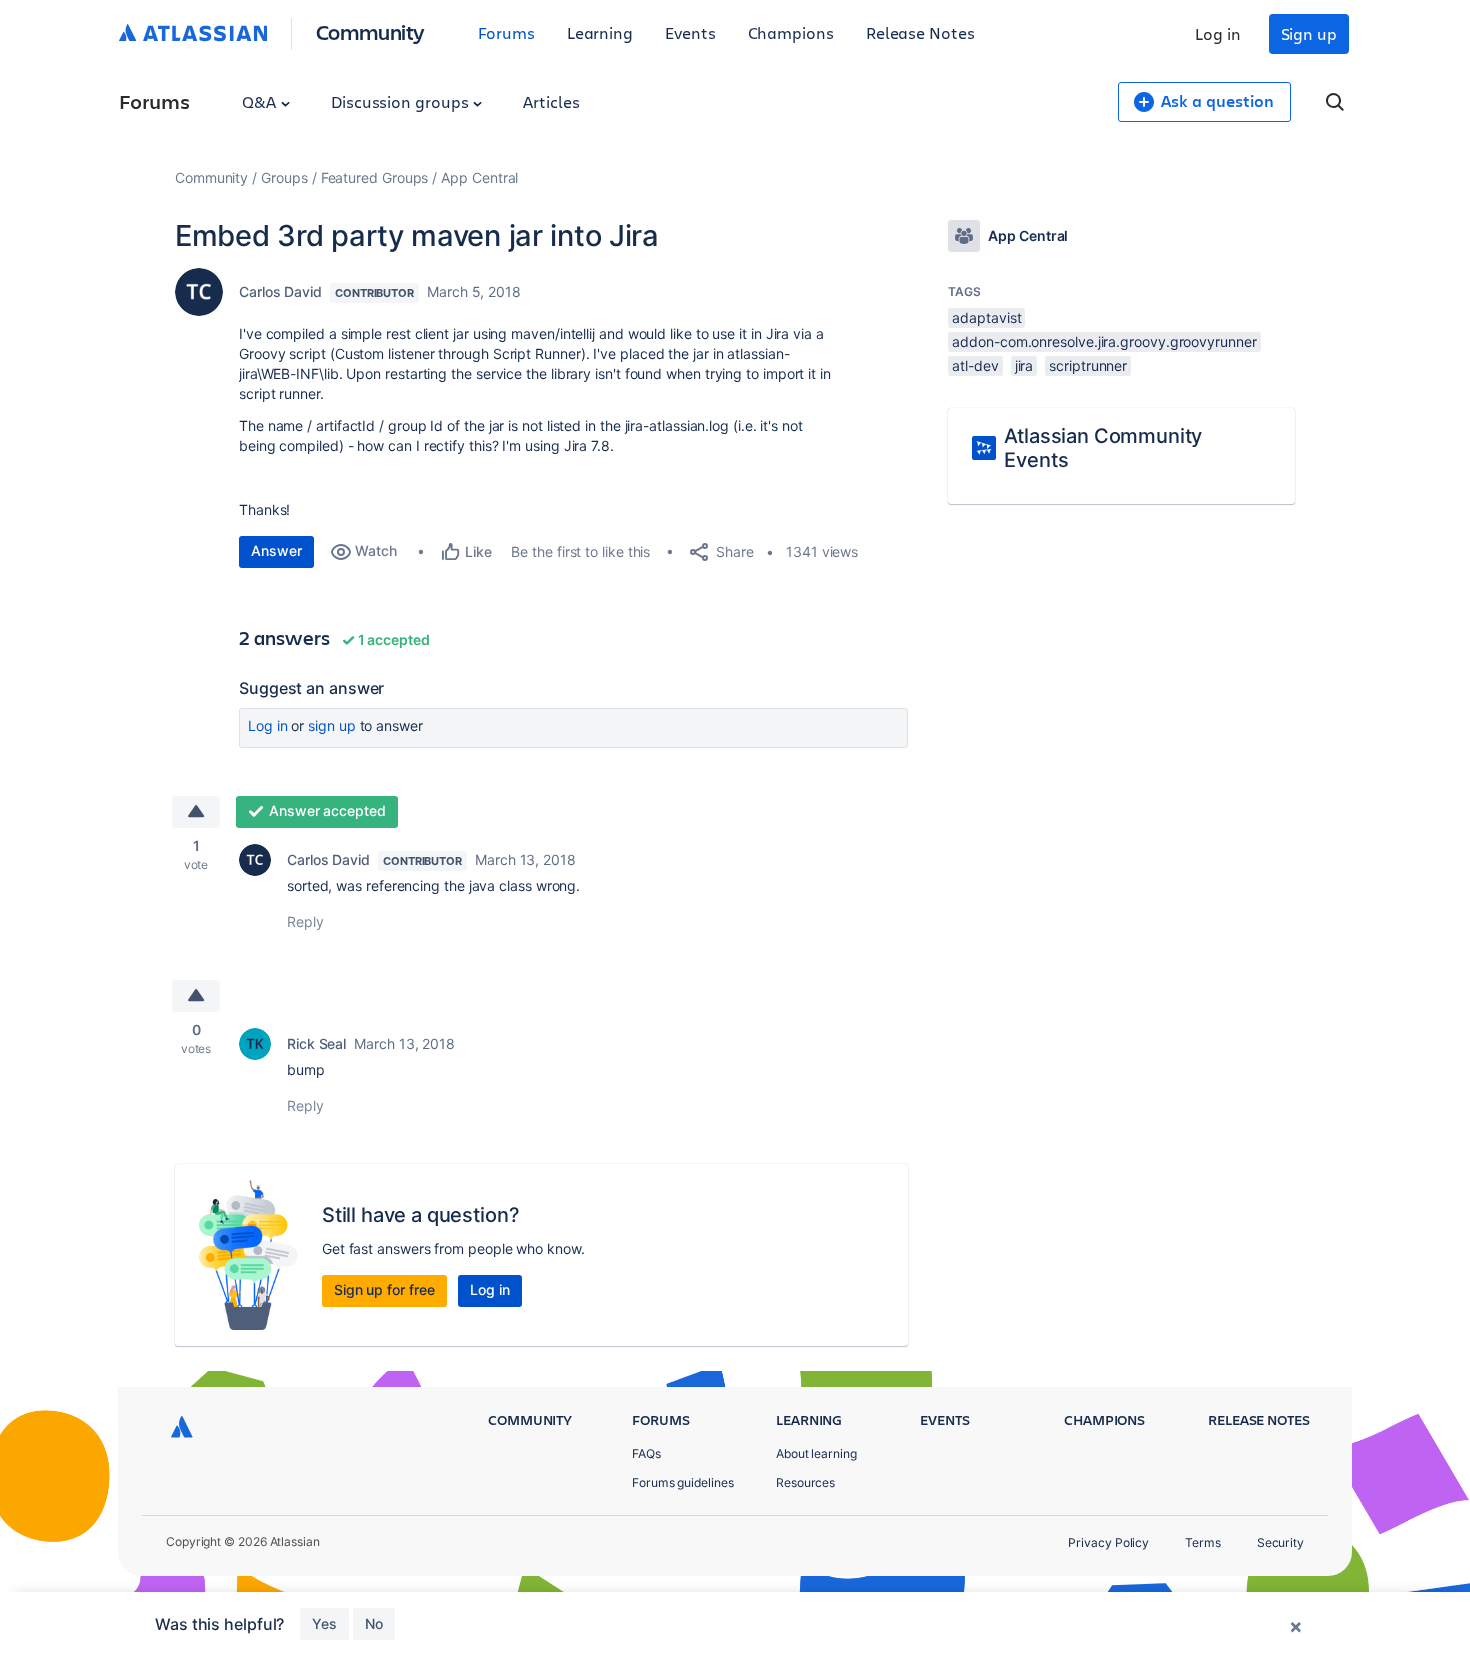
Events (690, 32)
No (374, 1623)
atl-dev (975, 365)
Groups (284, 177)
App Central (479, 177)
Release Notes (920, 32)
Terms (1203, 1542)
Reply (305, 921)
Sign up (1309, 33)
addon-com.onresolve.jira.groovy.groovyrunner (1104, 341)
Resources (805, 1482)
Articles (551, 101)
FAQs (646, 1453)
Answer (276, 550)
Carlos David (280, 291)
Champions (791, 32)
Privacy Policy (1108, 1542)
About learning (816, 1453)
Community (370, 31)
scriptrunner (1088, 365)
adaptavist (986, 317)
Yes (324, 1623)
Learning (600, 32)
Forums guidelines (683, 1482)
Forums (506, 32)
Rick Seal (316, 1043)
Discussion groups (402, 101)
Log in (1218, 33)
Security (1280, 1542)
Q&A (261, 101)
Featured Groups (375, 177)
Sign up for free (384, 1289)
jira (1024, 365)
